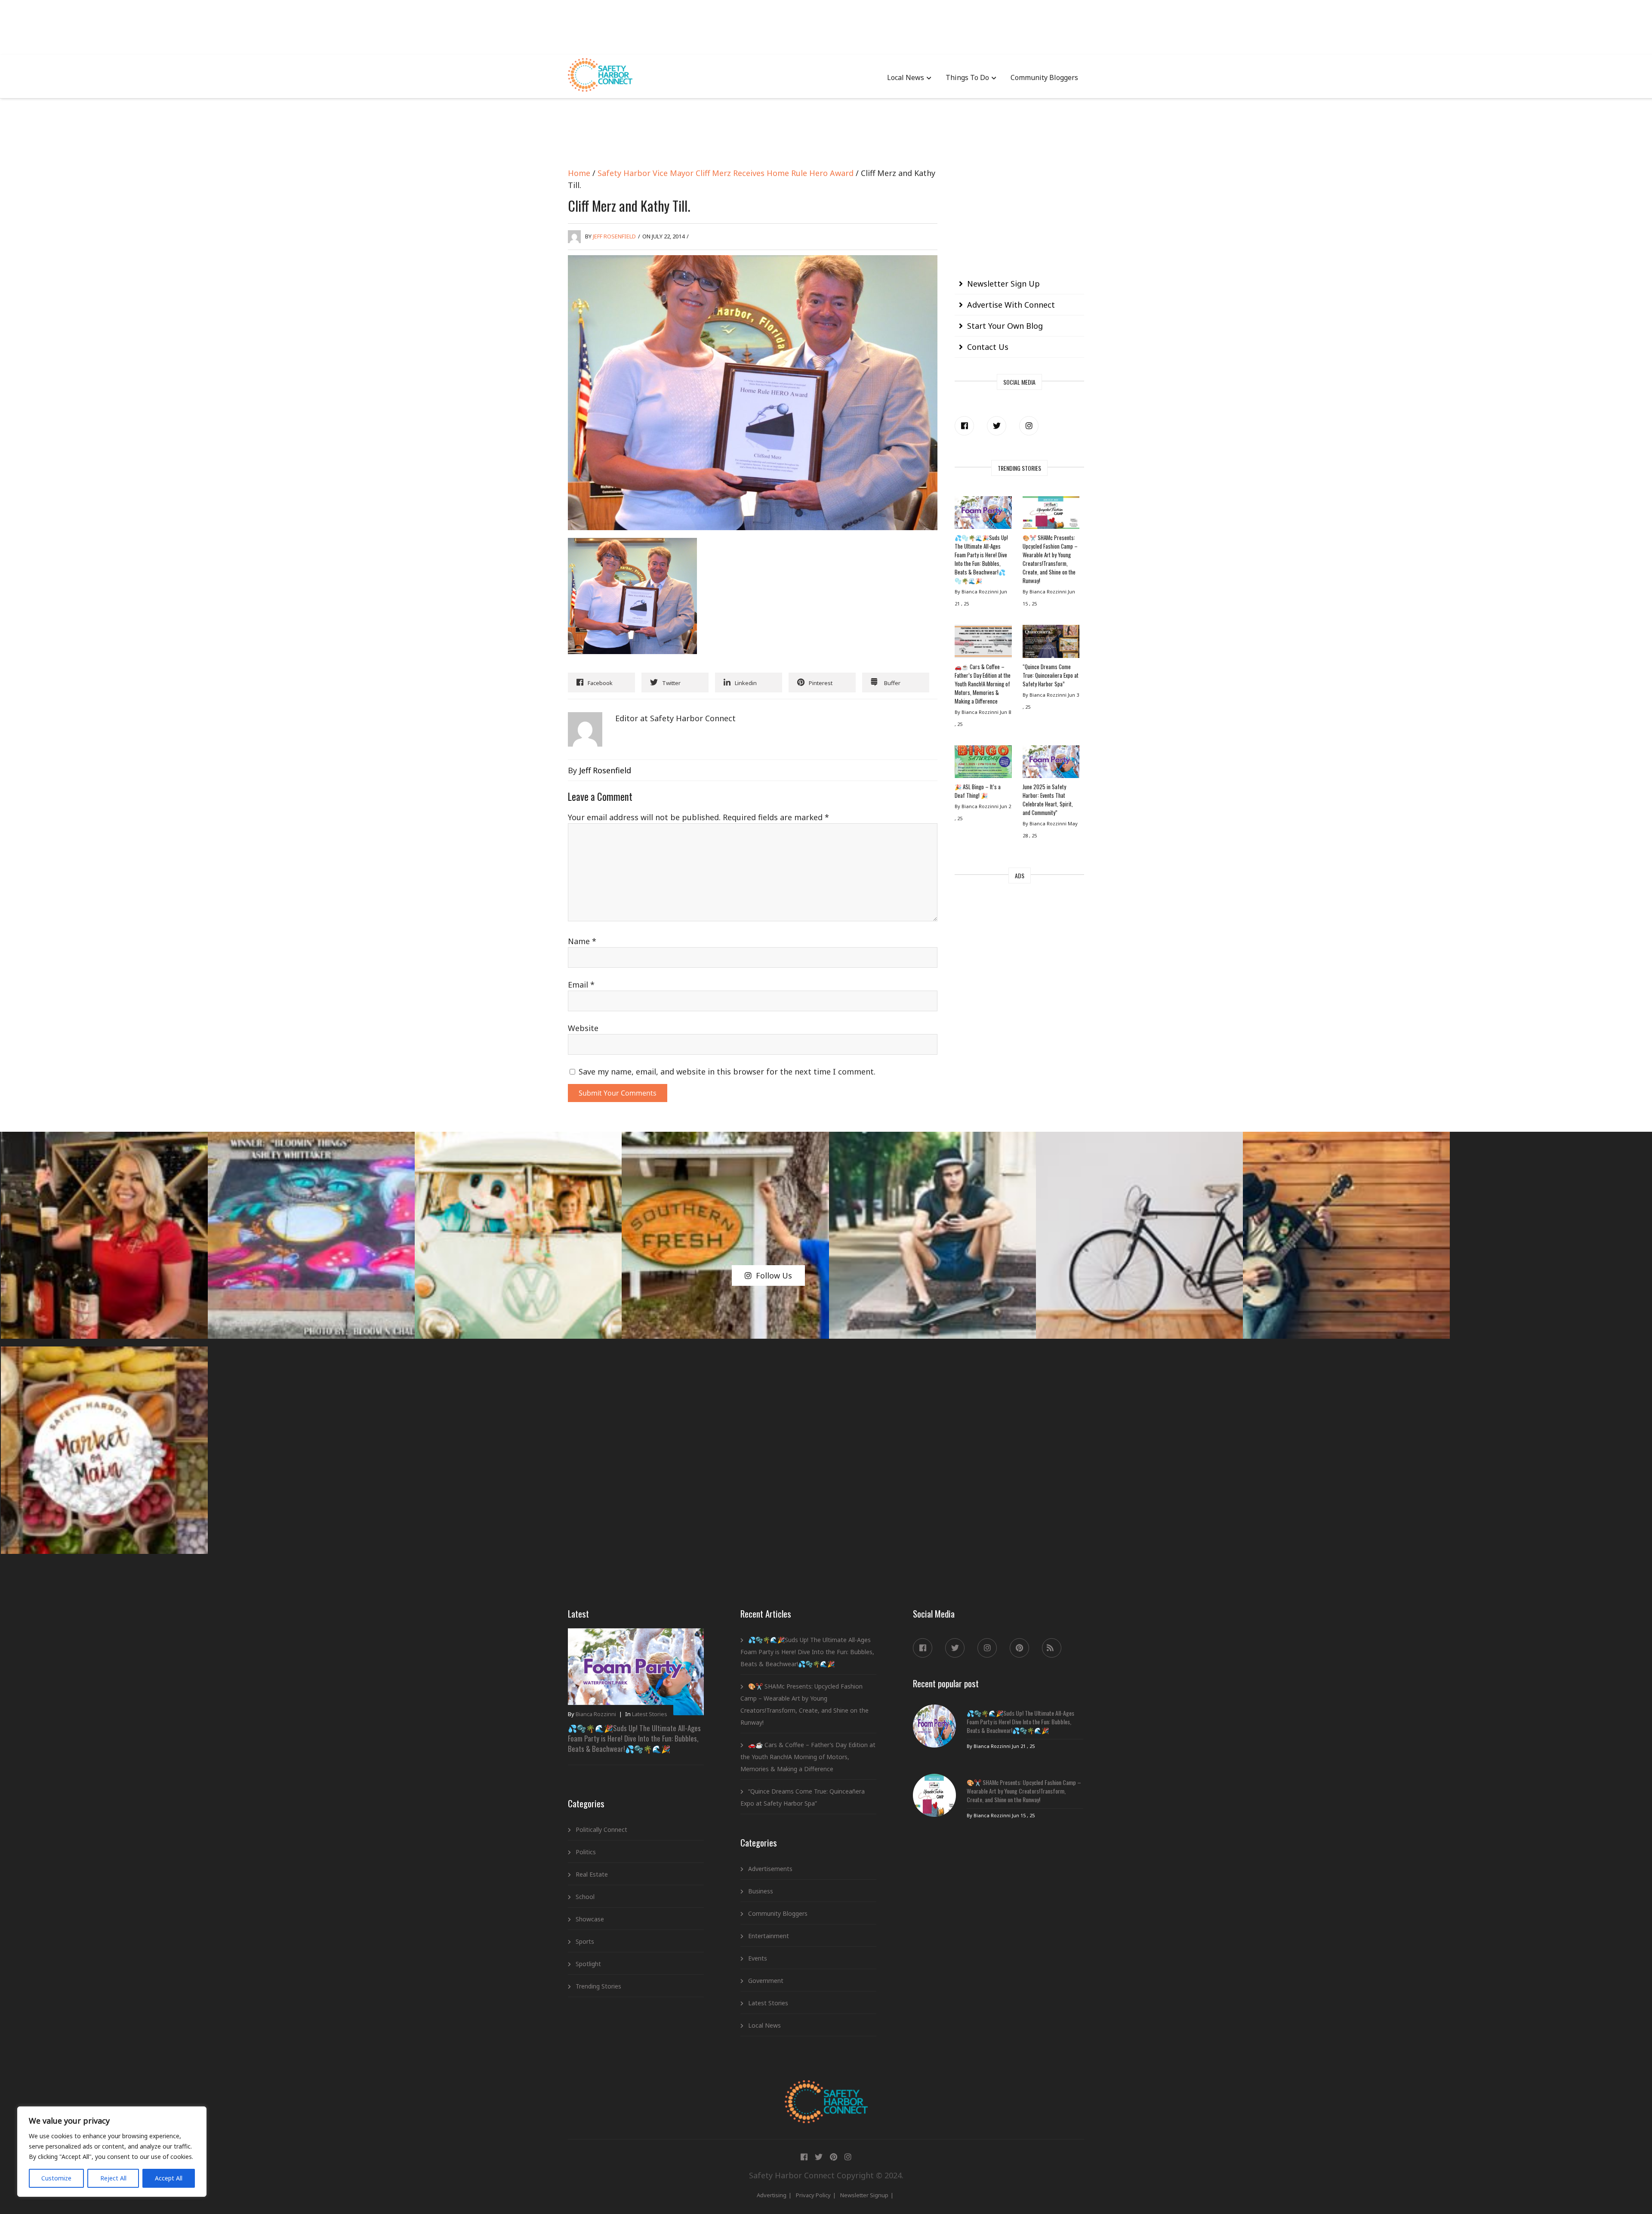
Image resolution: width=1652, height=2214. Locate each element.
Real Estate (592, 1874)
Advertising (772, 2195)
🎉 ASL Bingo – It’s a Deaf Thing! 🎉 (978, 791)
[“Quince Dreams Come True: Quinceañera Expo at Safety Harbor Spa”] (1051, 643)
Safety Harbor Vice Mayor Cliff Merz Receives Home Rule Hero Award (726, 173)
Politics (586, 1852)
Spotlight (588, 1964)
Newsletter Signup (864, 2195)
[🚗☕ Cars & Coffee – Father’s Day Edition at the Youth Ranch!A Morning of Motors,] (983, 643)
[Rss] (1052, 1648)
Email (581, 985)
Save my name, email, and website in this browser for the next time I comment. (727, 1071)
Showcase (590, 1919)
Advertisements (770, 1869)
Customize (56, 2178)
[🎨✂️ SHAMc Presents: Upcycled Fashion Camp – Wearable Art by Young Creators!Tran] (1051, 515)
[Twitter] (997, 426)
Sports (585, 1941)
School (585, 1897)
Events (758, 1958)
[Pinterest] (1019, 1648)
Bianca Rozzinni (596, 1714)
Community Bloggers (1044, 77)
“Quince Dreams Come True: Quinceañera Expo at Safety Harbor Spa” (1051, 675)
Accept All (169, 2178)
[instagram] (1029, 426)
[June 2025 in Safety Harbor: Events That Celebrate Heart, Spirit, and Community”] (1051, 764)
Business (761, 1891)
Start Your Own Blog (1005, 326)
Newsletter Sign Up (1003, 284)
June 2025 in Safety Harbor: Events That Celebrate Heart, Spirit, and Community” (1048, 800)
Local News (906, 77)
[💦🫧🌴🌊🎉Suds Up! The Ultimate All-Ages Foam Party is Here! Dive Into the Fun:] (983, 515)
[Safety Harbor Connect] (826, 2090)
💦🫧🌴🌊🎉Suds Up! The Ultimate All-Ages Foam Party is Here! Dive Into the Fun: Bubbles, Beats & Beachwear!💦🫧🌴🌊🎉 (981, 559)
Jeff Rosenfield (614, 236)
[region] (112, 2152)
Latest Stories (650, 1714)
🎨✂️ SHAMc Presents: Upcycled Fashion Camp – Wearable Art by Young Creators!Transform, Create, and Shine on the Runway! (1050, 559)
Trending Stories (598, 1986)
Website (583, 1028)
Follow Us (774, 1275)
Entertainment (769, 1936)
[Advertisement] (826, 26)
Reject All (113, 2178)
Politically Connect (601, 1830)
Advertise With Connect (1011, 305)
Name (582, 941)
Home (579, 173)
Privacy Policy (813, 2195)
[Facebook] (964, 426)
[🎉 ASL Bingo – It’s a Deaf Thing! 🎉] (983, 764)
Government (766, 1981)
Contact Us (988, 347)
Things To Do (967, 77)
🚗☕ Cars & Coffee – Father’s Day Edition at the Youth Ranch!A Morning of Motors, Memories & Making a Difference (983, 684)
